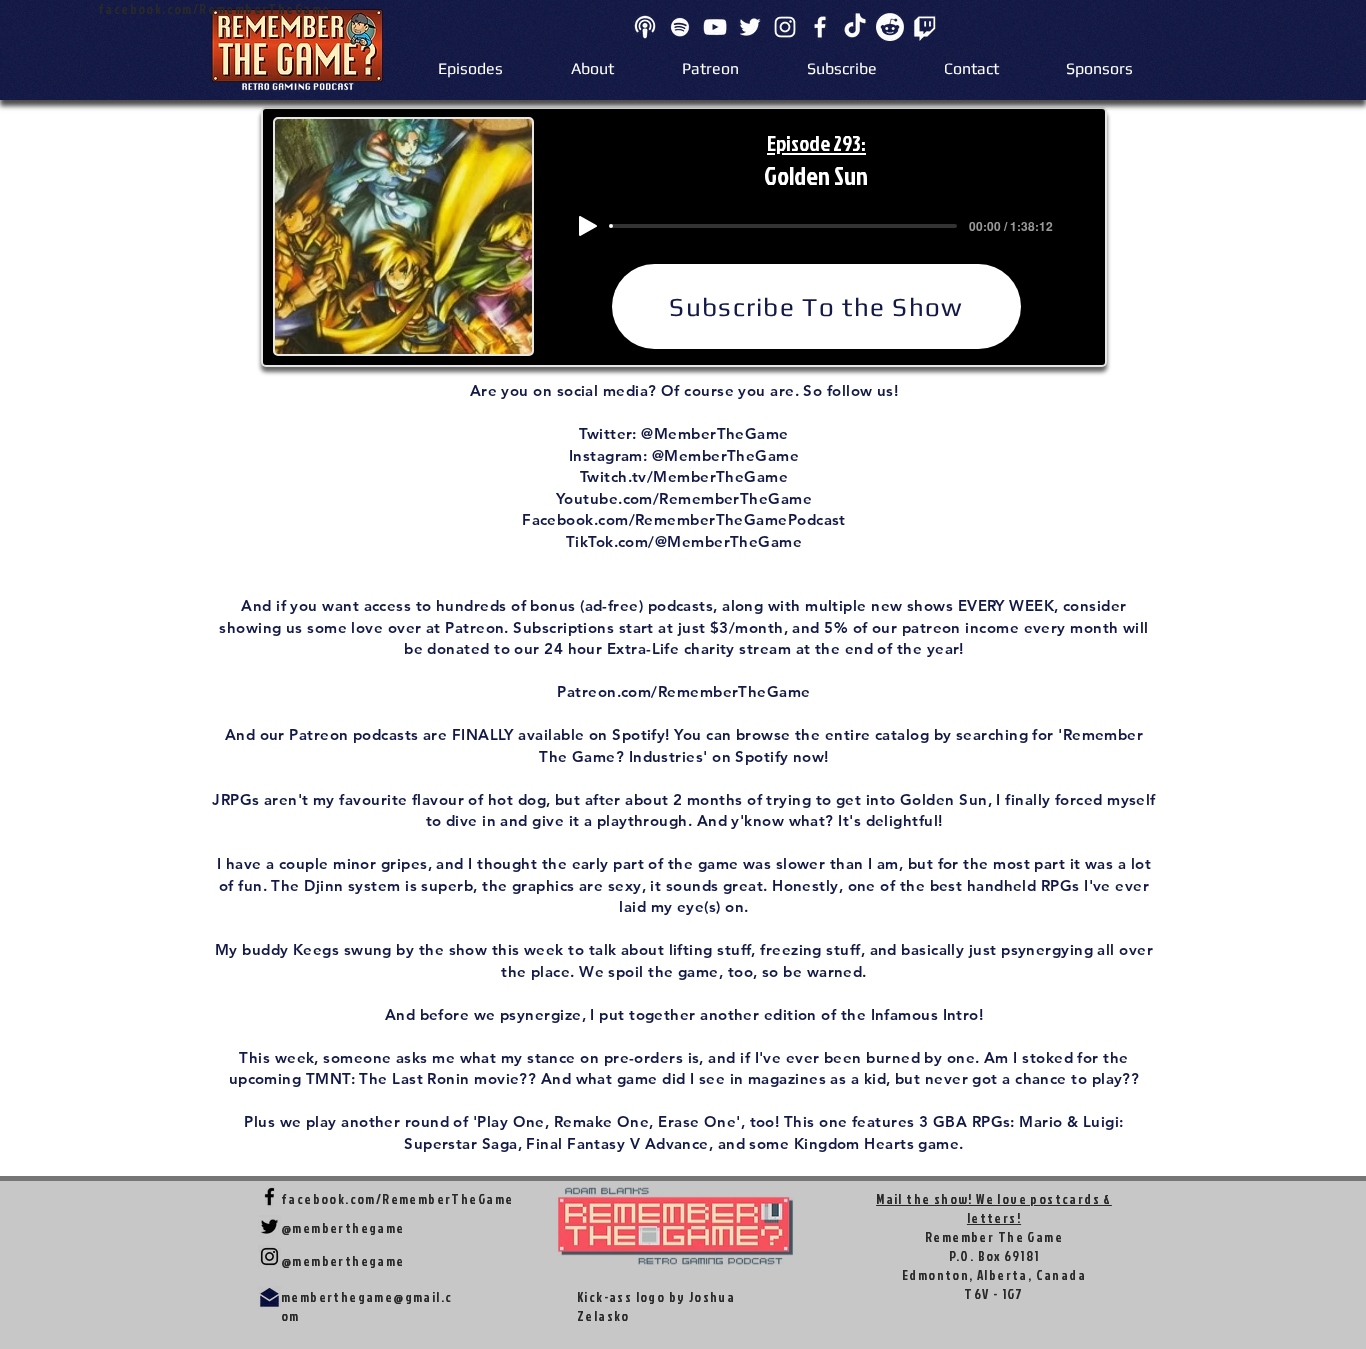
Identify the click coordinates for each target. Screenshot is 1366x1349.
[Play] (588, 226)
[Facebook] (820, 27)
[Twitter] (750, 27)
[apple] (645, 27)
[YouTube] (715, 27)
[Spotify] (680, 27)
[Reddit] (890, 27)
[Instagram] (785, 27)
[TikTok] (855, 27)
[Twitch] (925, 27)
